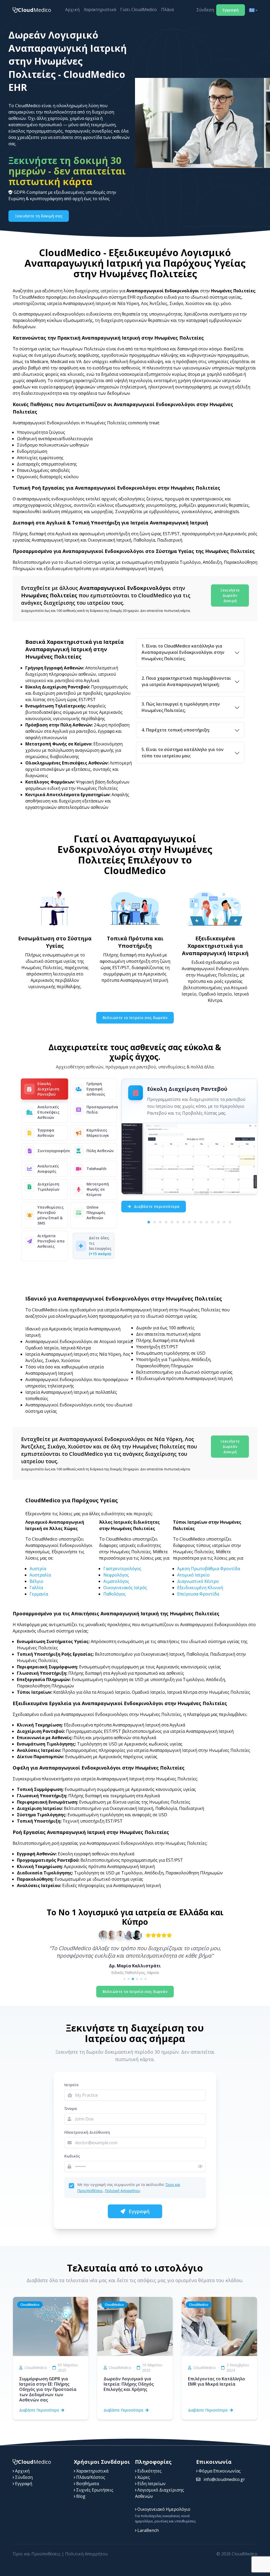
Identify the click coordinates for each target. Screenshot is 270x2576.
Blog (80, 2496)
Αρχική (72, 10)
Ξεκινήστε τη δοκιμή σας (39, 216)
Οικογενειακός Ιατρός (125, 1588)
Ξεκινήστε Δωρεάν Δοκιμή (230, 595)
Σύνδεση (205, 10)
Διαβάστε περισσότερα (156, 1206)
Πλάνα (167, 10)
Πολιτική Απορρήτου (122, 2191)
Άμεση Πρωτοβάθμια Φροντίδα (209, 1569)
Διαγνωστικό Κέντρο (198, 1581)
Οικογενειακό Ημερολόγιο (163, 2509)
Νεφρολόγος (116, 1575)
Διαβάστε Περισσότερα (39, 2410)
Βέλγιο (36, 1581)
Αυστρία (38, 1569)
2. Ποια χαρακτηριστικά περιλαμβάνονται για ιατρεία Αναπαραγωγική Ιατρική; (186, 681)
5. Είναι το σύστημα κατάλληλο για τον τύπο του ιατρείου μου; (183, 753)
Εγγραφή (231, 10)
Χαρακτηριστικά (100, 10)
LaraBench (148, 2530)
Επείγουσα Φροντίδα (198, 1594)
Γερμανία (39, 1594)
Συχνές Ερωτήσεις (94, 2490)
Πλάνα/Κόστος (90, 2477)
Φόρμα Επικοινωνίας (219, 2471)
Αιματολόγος (116, 1581)
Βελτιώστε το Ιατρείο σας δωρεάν (135, 1018)
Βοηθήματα (87, 2484)
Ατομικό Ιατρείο (193, 1575)
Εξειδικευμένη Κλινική (200, 1588)
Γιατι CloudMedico (139, 10)
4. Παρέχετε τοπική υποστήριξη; (176, 730)
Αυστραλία (40, 1575)
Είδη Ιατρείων (151, 2484)
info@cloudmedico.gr (224, 2479)
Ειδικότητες (149, 2471)
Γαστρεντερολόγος (122, 1569)
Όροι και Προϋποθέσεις (37, 2554)
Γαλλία (36, 1588)
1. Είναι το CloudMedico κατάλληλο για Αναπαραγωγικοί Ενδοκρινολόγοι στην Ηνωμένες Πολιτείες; (183, 652)
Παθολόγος (115, 1594)
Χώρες (143, 2477)
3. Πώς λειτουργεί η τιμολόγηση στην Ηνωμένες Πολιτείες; (181, 707)
